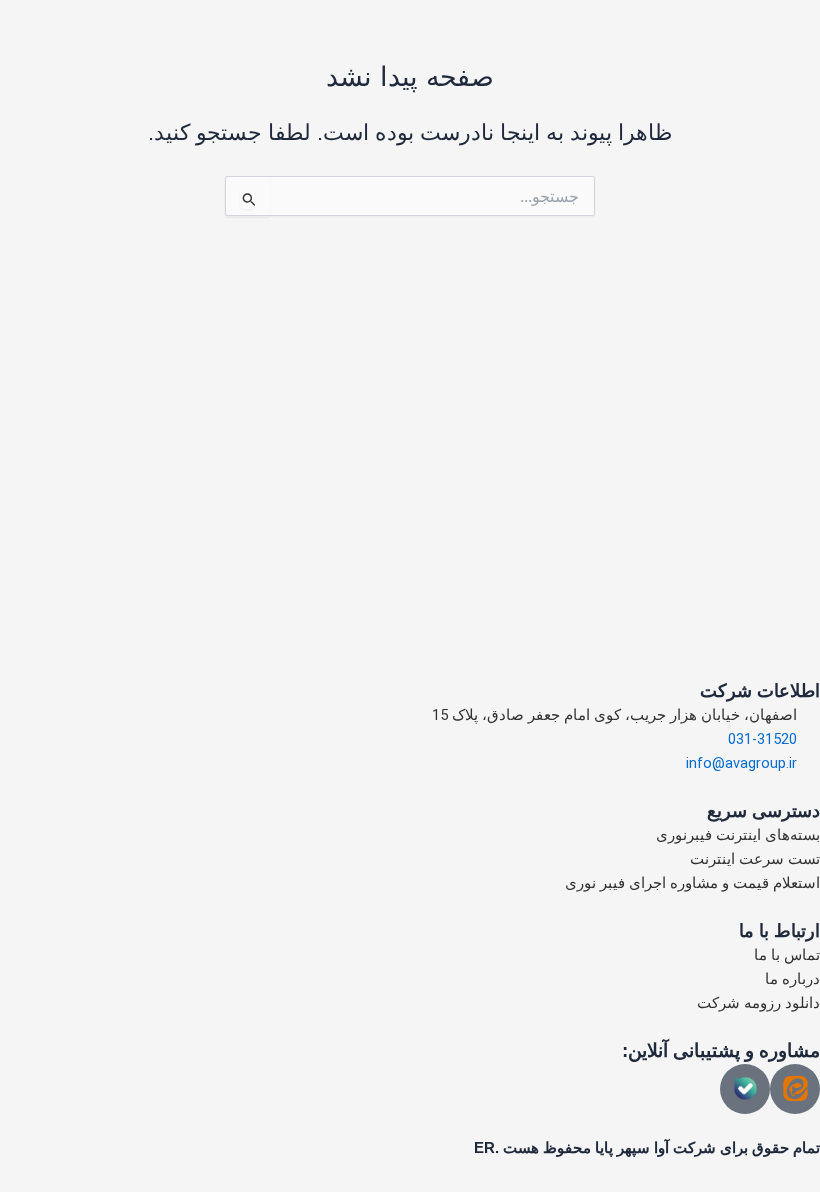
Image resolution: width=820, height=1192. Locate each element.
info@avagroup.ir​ (741, 763)
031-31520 (762, 739)
